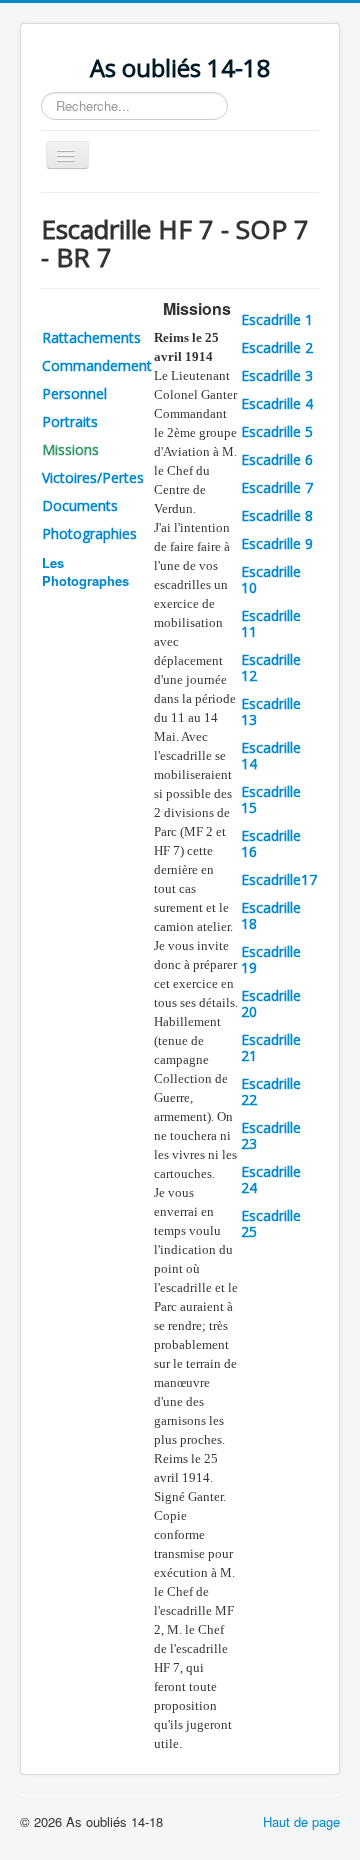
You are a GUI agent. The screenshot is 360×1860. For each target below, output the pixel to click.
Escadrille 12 (271, 667)
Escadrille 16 (271, 843)
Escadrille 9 (277, 543)
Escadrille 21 (271, 1047)
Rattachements (91, 337)
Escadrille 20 (271, 1003)
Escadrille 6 (277, 459)
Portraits (70, 421)
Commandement (97, 365)
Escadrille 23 (271, 1135)
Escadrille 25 (271, 1223)
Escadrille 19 (271, 959)
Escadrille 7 (277, 487)
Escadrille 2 (277, 347)
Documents (80, 505)
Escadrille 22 (271, 1091)
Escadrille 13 (271, 711)
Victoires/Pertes (93, 477)
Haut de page (301, 1821)
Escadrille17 (279, 879)
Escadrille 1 (277, 319)
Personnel (74, 393)
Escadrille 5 (277, 431)
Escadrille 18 (271, 915)
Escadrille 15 (271, 799)
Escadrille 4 (277, 403)
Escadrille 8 (277, 515)
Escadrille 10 (271, 579)
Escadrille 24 (271, 1179)
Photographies (89, 533)
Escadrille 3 (277, 375)
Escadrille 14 (271, 755)
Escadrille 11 (271, 623)
